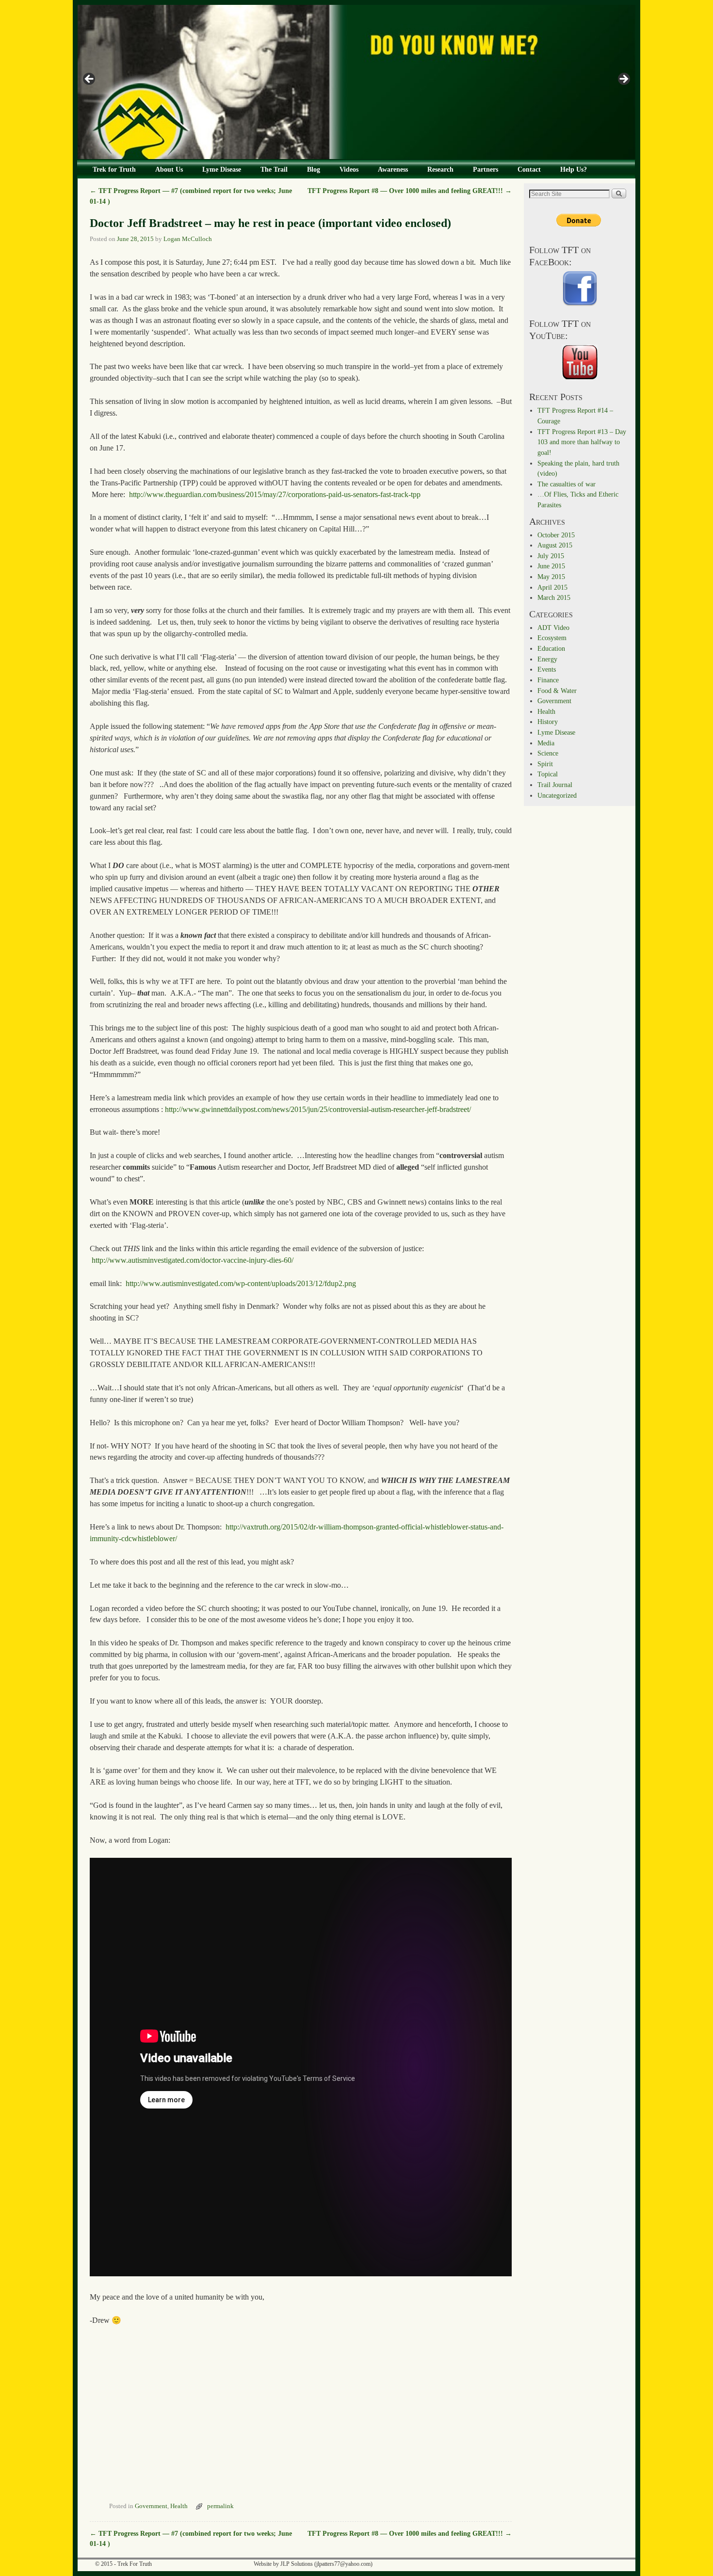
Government (151, 2506)
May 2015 (551, 577)
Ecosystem (552, 638)
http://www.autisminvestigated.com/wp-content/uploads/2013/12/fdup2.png (241, 1283)
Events (547, 669)
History (548, 722)
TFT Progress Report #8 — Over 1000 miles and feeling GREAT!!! (410, 191)
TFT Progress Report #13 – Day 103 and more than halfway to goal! (582, 442)
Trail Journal (555, 785)
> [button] (623, 80)
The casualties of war (567, 484)
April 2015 (552, 587)
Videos (349, 169)
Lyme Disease (222, 169)
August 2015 (555, 545)
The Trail (274, 169)
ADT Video (553, 628)
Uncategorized (557, 795)
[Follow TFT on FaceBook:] (580, 289)
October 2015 (556, 535)
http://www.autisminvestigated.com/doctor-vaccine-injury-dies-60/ (193, 1260)
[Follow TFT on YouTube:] (580, 362)
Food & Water (557, 691)
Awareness (393, 169)
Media (546, 743)
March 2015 (554, 597)
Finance (548, 680)
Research (440, 169)
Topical (548, 774)
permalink (220, 2506)
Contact (529, 169)
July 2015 (551, 556)
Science (548, 753)
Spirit (545, 764)
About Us (169, 169)
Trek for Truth (114, 169)
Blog (314, 169)
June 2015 (551, 566)
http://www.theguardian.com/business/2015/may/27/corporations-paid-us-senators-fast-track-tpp (275, 494)
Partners (486, 169)
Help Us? (574, 169)
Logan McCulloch (188, 239)
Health (179, 2506)
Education (551, 648)
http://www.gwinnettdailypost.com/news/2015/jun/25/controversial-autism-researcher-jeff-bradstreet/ (318, 1109)
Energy (547, 659)
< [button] (90, 80)
